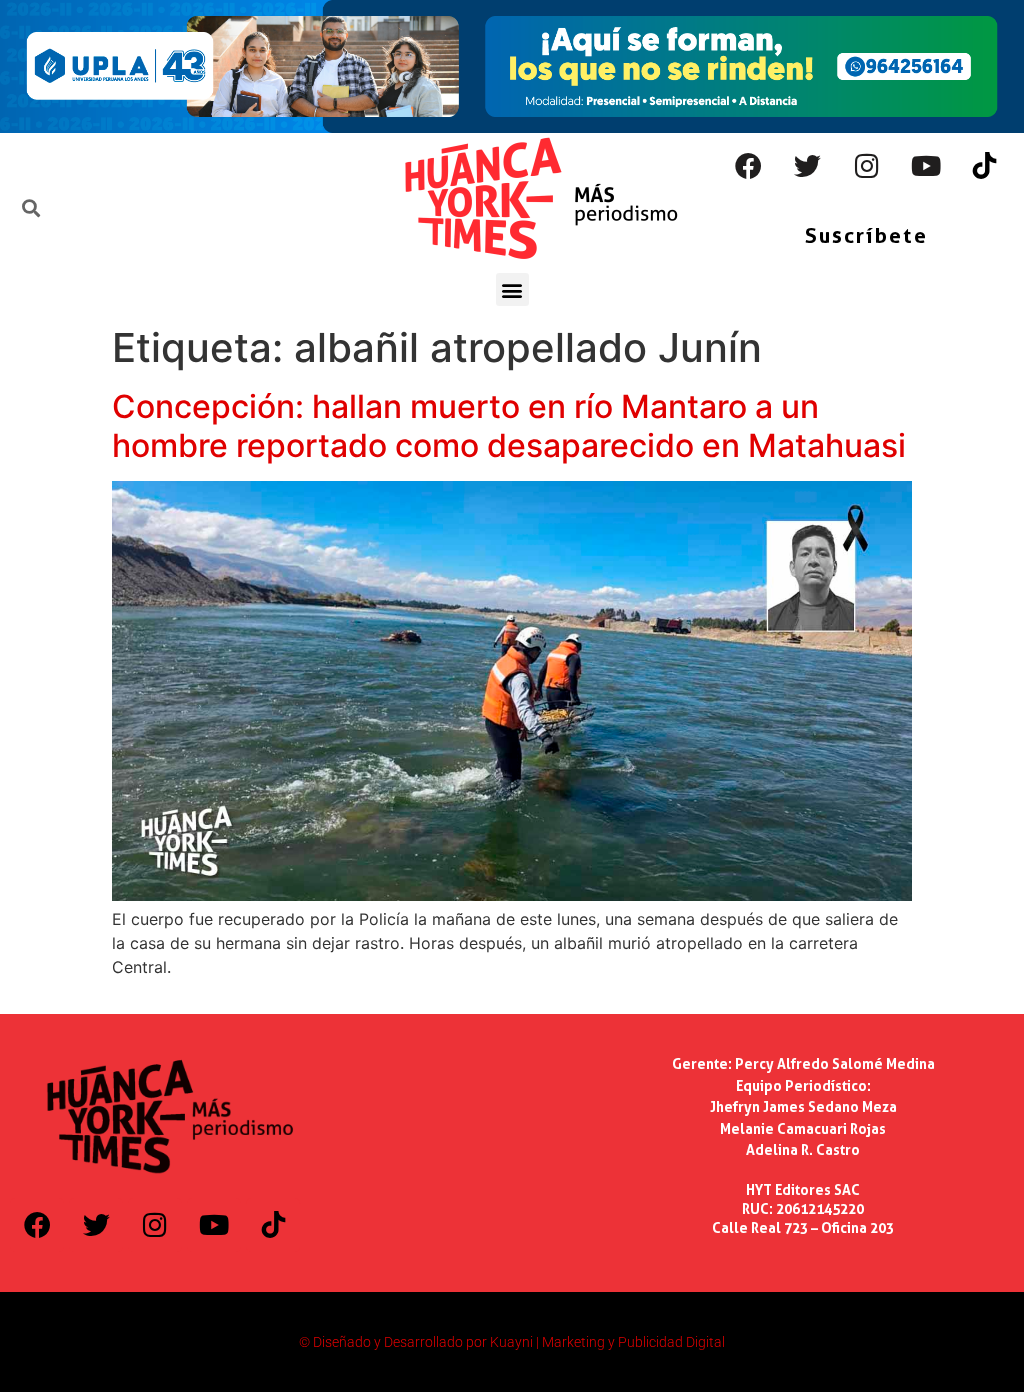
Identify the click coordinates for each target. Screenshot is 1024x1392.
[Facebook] (749, 166)
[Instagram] (867, 166)
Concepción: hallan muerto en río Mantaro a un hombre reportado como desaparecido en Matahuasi (509, 425)
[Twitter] (808, 166)
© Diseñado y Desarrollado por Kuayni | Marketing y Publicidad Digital (512, 1342)
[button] (512, 289)
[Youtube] (926, 166)
